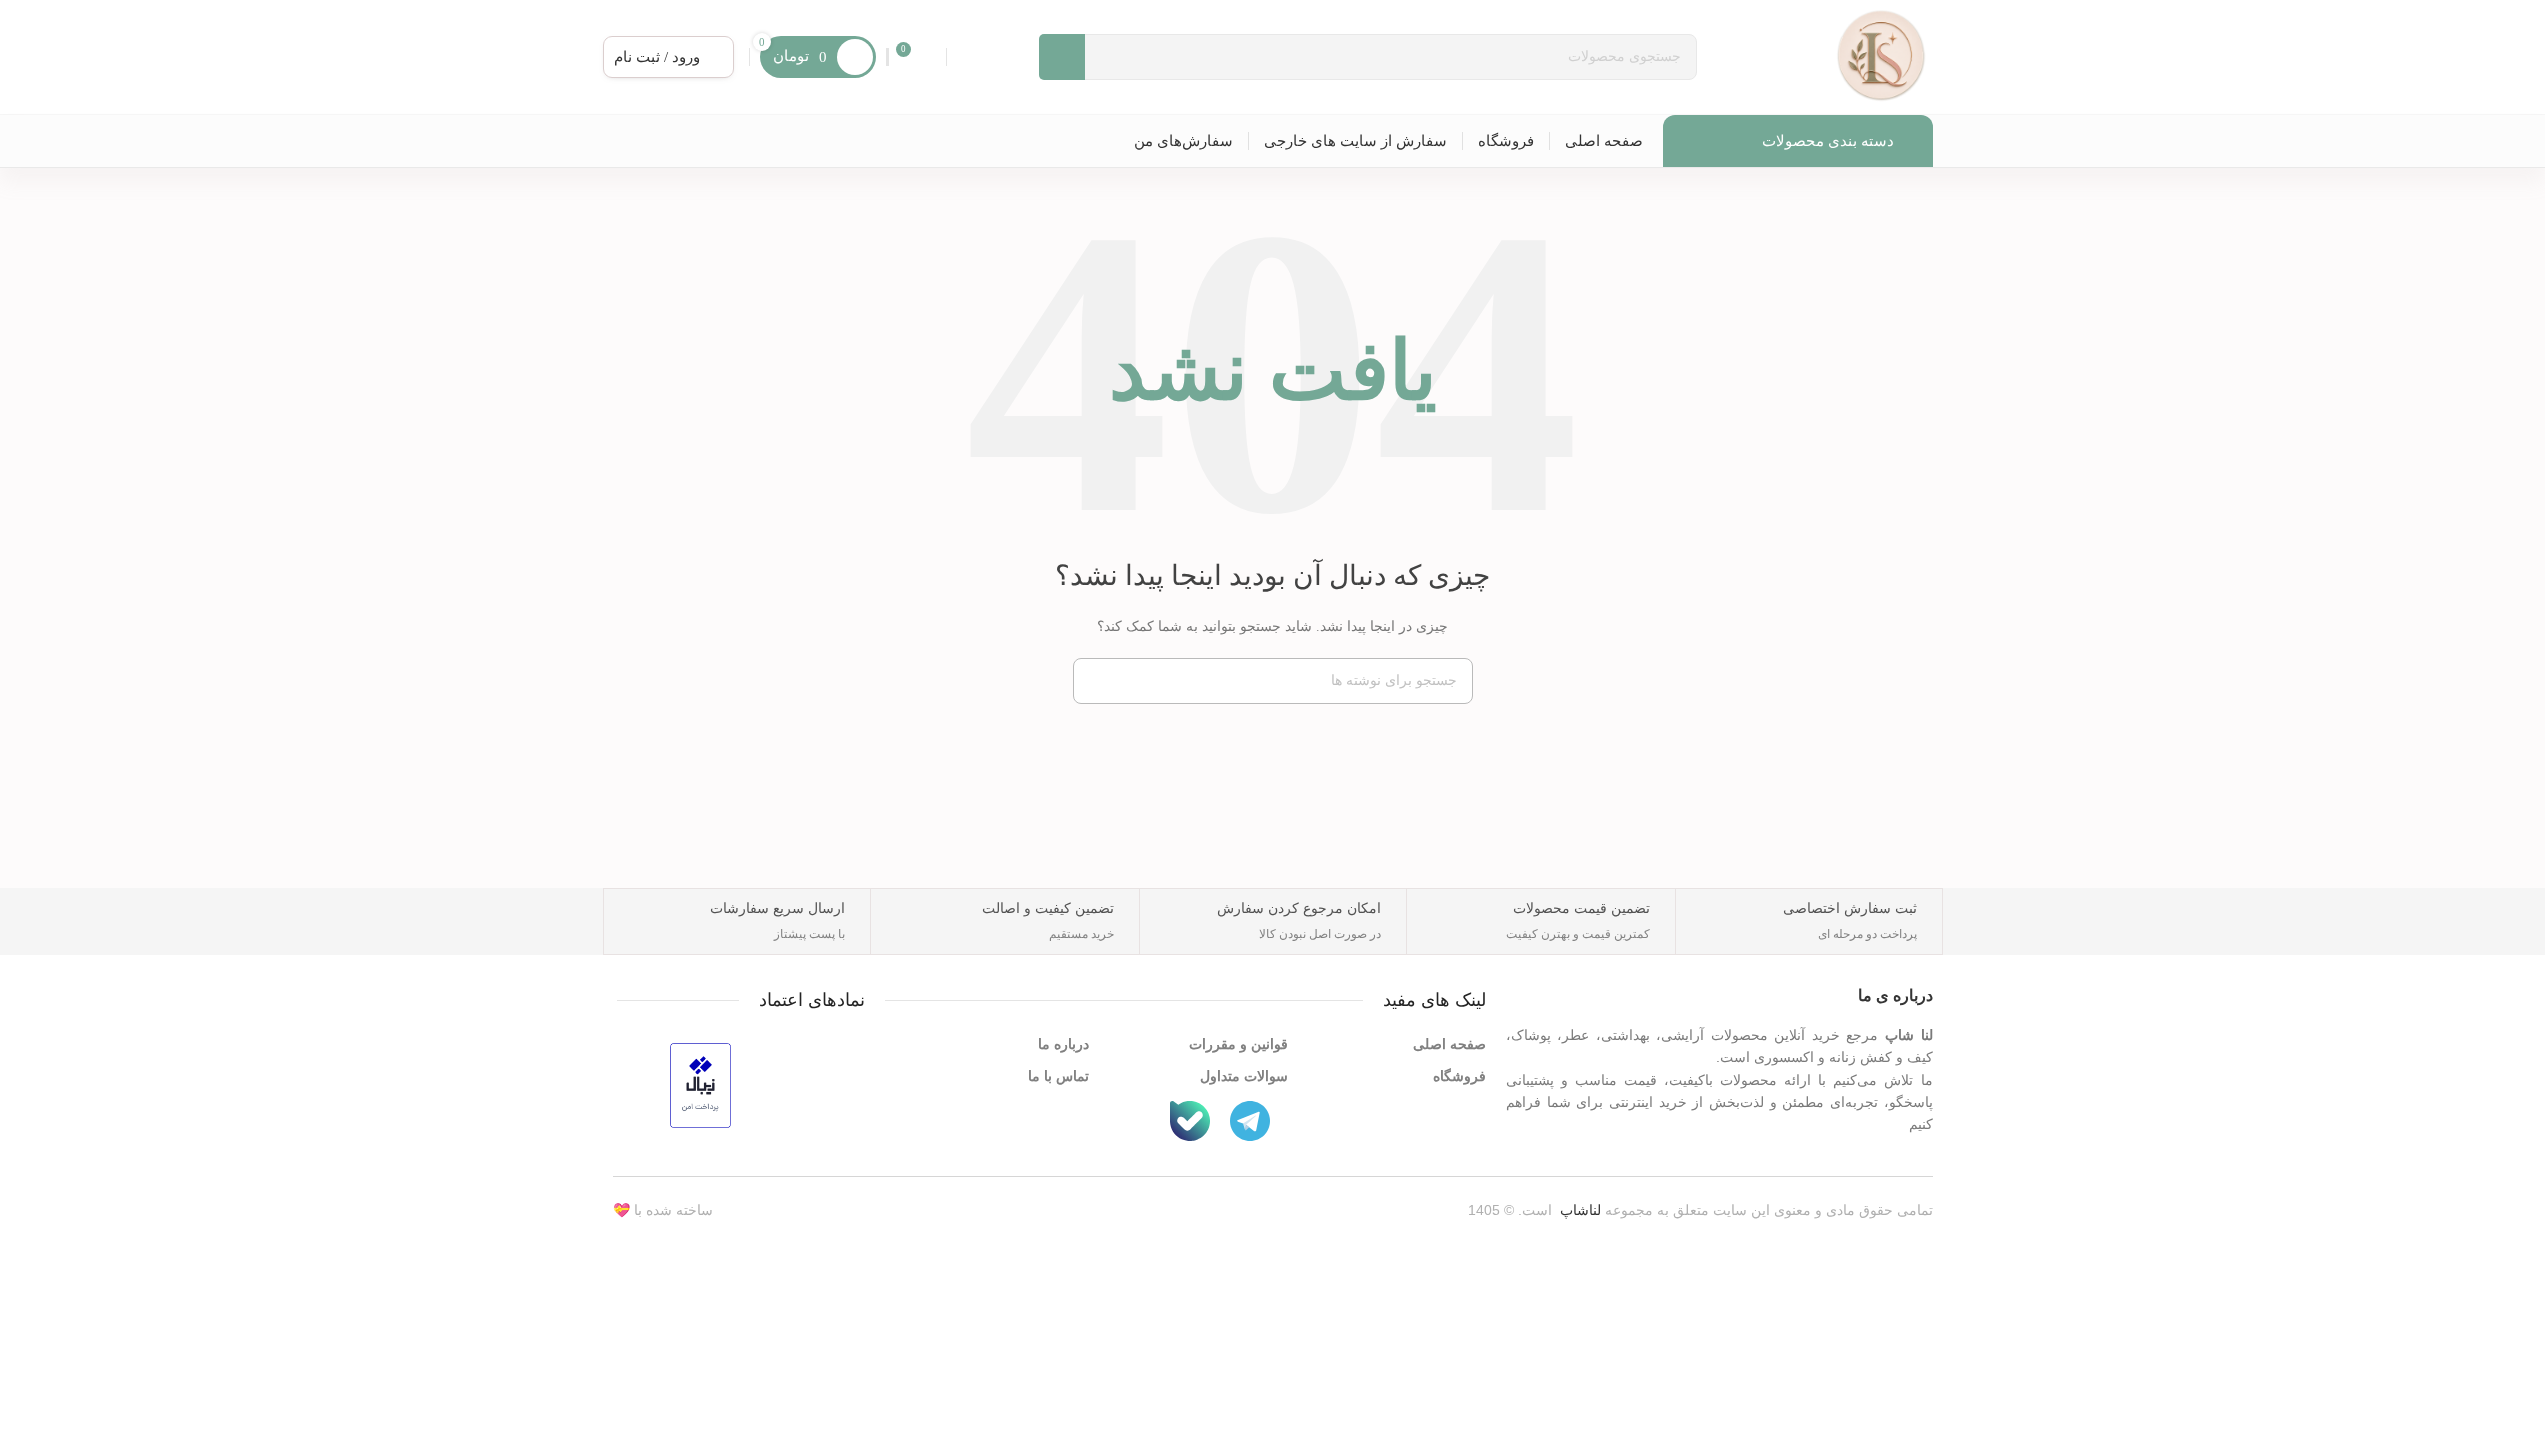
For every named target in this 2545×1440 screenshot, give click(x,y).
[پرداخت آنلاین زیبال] (700, 1083)
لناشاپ (1580, 1210)
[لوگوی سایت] (1881, 55)
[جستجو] (1096, 681)
